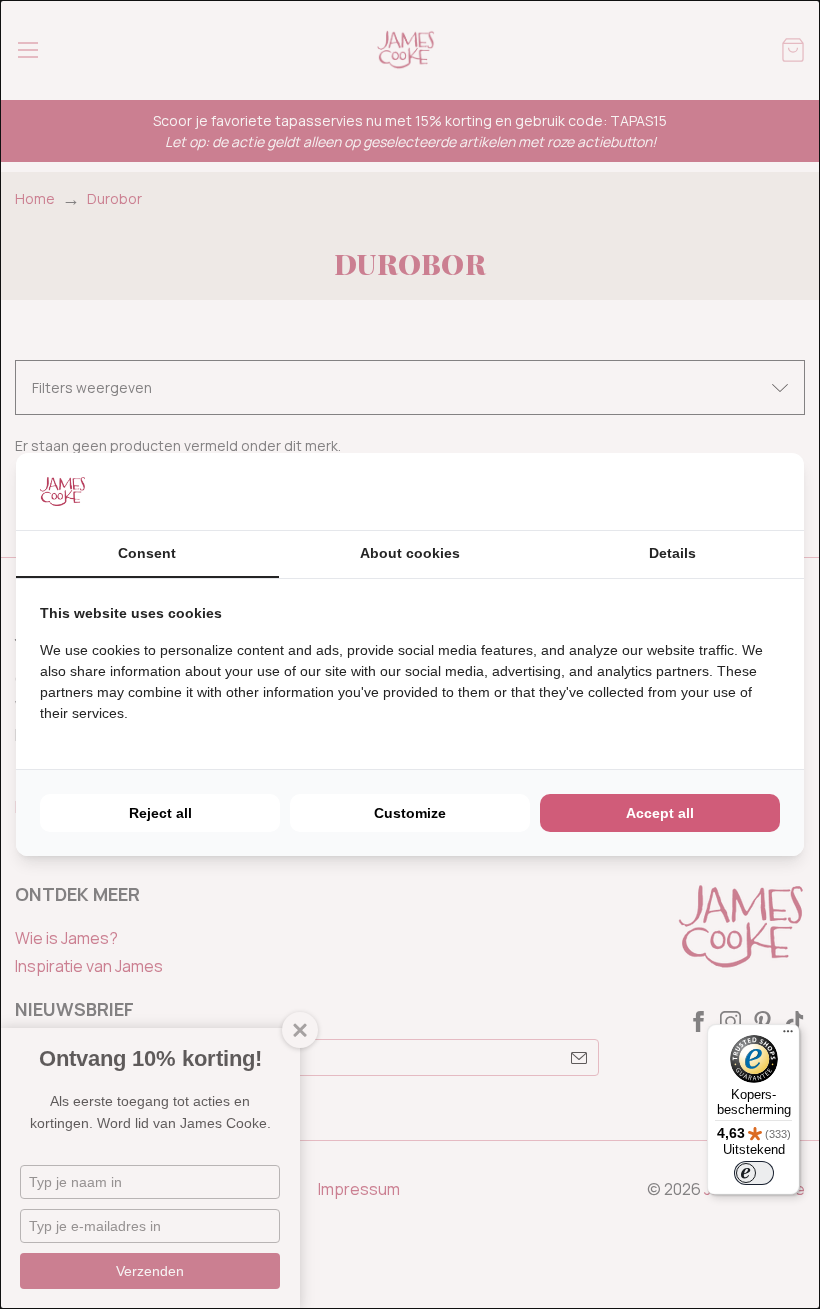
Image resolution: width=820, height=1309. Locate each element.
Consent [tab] (147, 553)
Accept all (660, 813)
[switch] (754, 1173)
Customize (410, 813)
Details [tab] (672, 553)
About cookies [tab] (410, 553)
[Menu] (788, 1036)
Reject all (160, 813)
